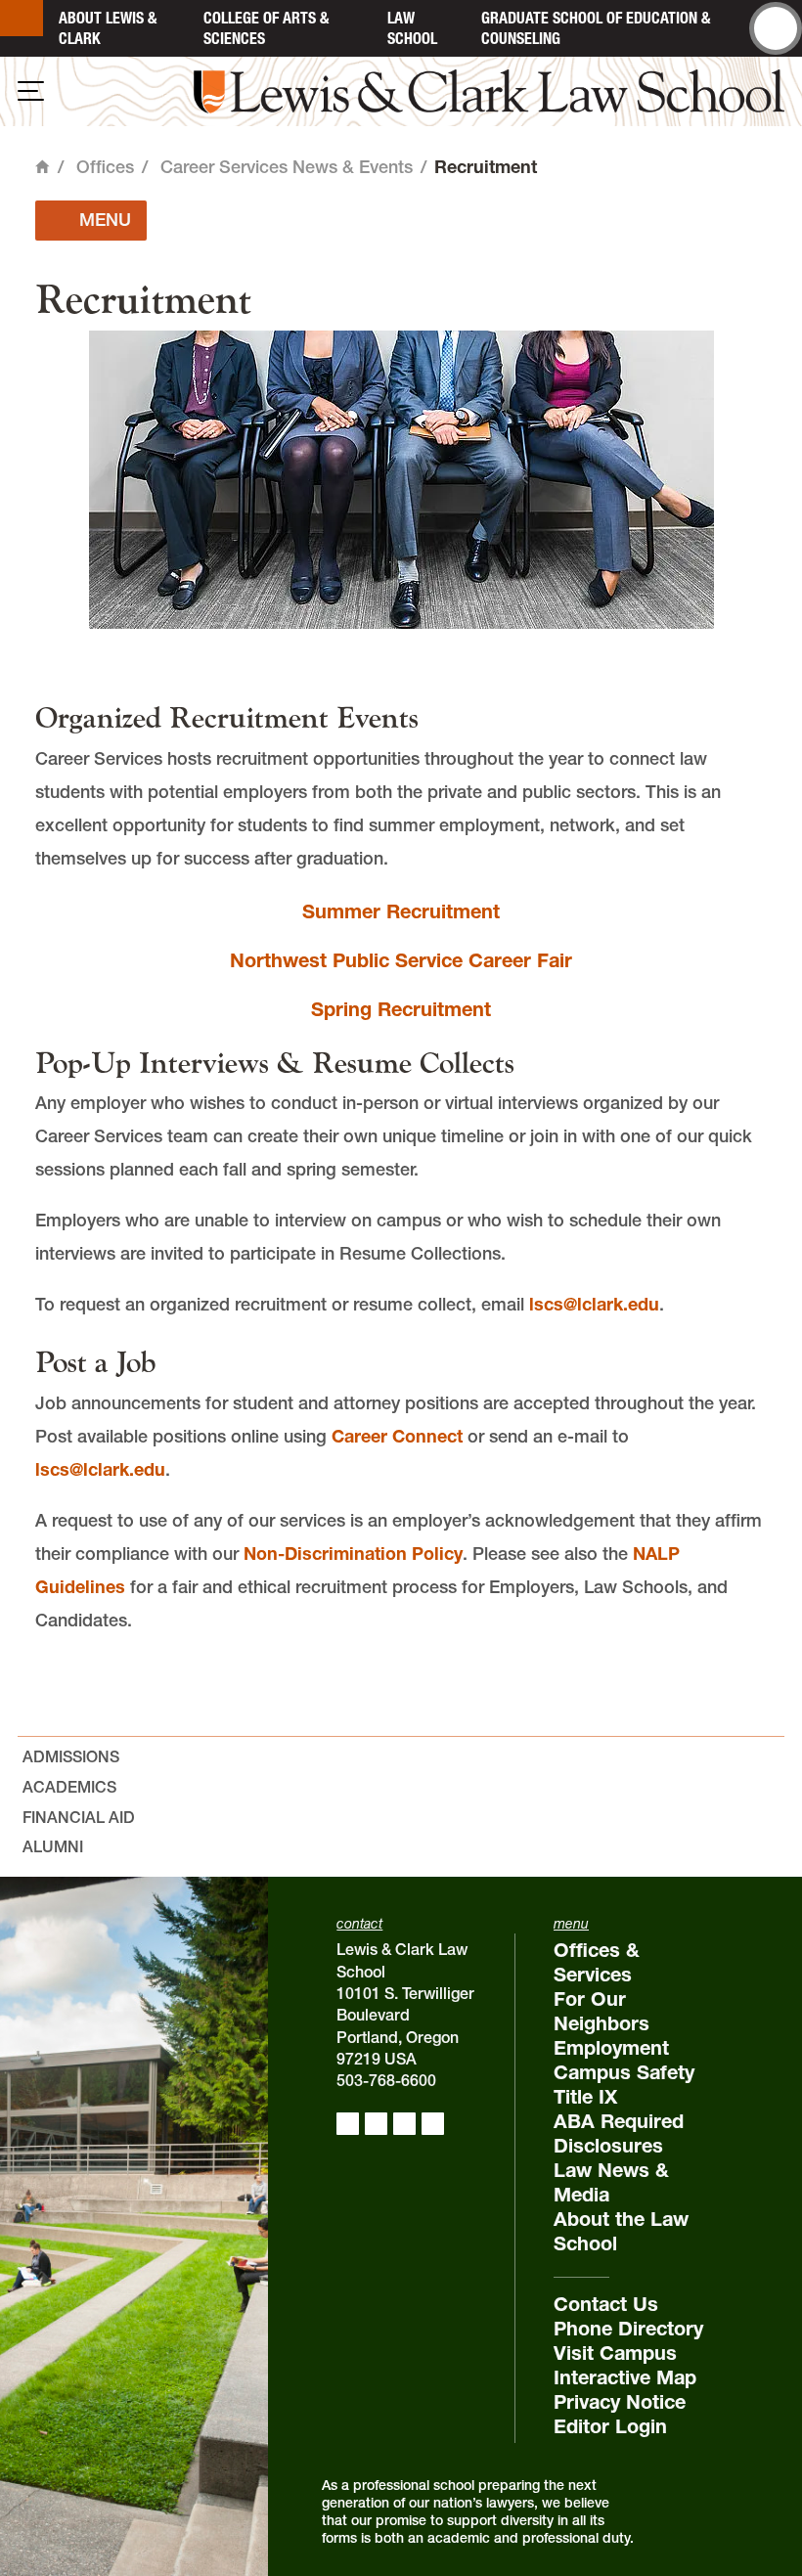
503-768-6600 (386, 2080)
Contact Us (606, 2304)
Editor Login (610, 2426)
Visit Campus (615, 2353)
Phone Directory (628, 2329)
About (108, 28)
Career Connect (397, 1436)
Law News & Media (611, 2182)
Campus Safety (624, 2072)
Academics (69, 1787)
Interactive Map (625, 2377)
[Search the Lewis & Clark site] (776, 28)
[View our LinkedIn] (404, 2124)
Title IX (585, 2097)
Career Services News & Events (287, 167)
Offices (105, 167)
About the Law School (621, 2231)
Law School (412, 28)
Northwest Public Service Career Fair (401, 960)
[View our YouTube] (433, 2124)
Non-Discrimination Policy (353, 1554)
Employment (611, 2048)
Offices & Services (597, 1962)
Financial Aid (79, 1817)
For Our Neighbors (601, 2011)
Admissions (71, 1756)
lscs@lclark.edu (594, 1304)
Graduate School (596, 28)
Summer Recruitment (401, 911)
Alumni (53, 1846)
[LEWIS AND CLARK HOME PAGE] (22, 18)
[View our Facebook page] (348, 2124)
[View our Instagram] (376, 2124)
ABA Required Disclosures (619, 2133)
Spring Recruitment (401, 1009)
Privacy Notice (620, 2402)
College (266, 28)
